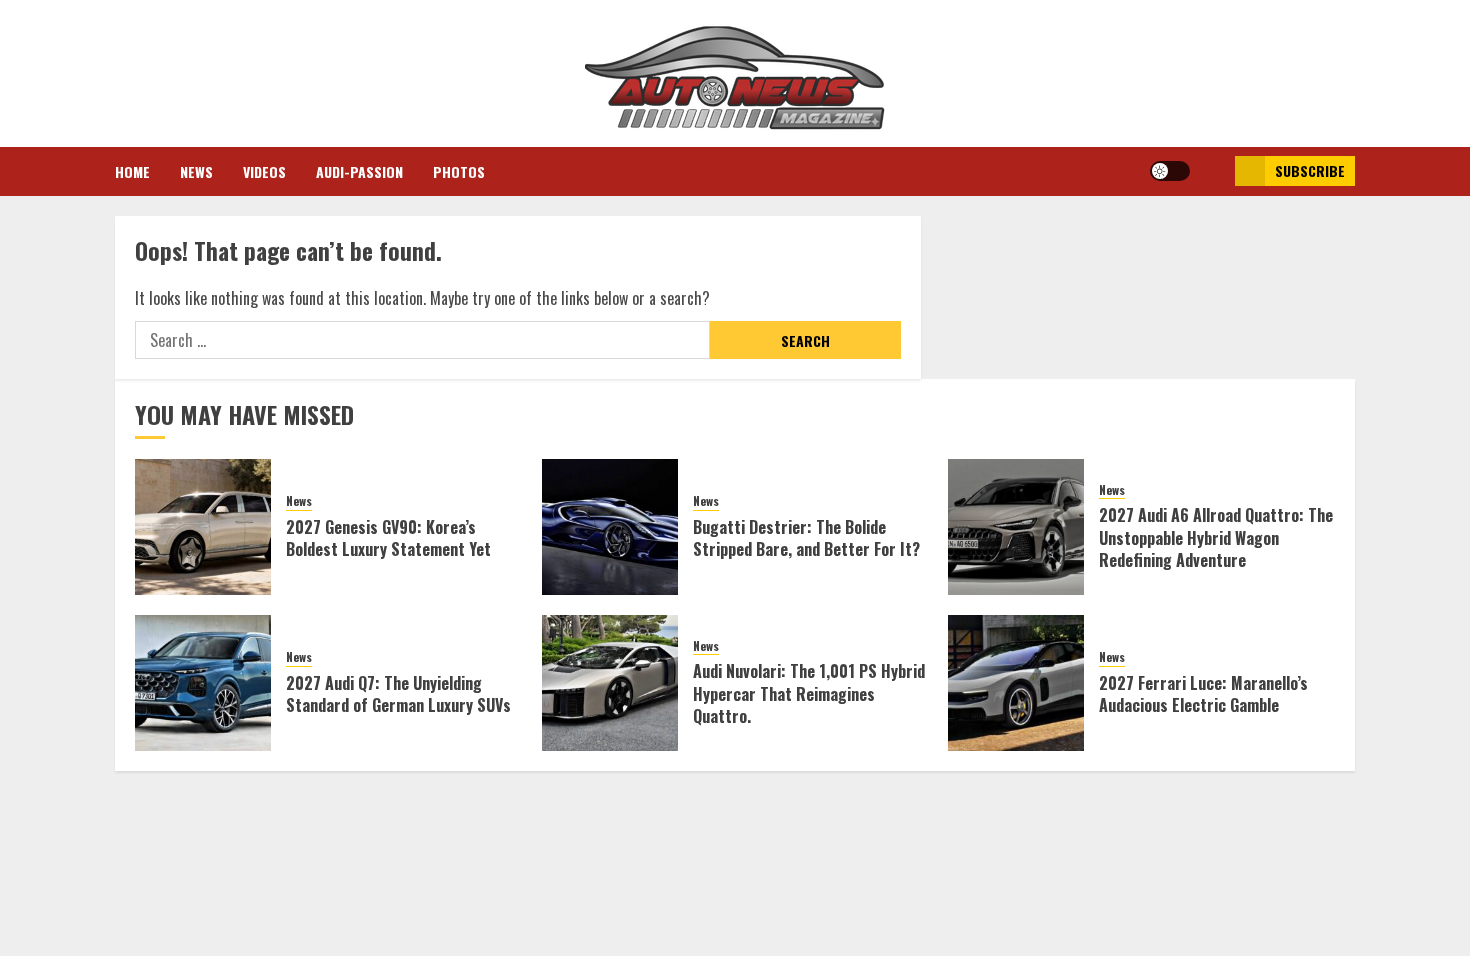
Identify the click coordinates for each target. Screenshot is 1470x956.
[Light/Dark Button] (1170, 171)
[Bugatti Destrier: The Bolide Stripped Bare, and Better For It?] (610, 527)
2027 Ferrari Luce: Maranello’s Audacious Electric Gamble (1203, 694)
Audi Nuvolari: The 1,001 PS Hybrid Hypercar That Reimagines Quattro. (809, 693)
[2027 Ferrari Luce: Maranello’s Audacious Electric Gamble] (1016, 683)
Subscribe (1310, 170)
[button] (1212, 171)
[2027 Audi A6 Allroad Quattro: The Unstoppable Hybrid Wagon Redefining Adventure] (1016, 527)
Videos (264, 171)
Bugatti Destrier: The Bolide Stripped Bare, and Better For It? (806, 538)
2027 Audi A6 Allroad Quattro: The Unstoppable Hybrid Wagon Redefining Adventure (1216, 537)
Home (132, 171)
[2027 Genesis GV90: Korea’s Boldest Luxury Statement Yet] (203, 527)
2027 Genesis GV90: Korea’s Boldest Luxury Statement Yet (388, 538)
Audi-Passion (359, 171)
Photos (459, 171)
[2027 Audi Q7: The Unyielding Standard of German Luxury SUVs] (203, 683)
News (196, 171)
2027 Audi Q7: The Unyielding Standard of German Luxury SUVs (398, 694)
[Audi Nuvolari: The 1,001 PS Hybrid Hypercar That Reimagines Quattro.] (610, 683)
